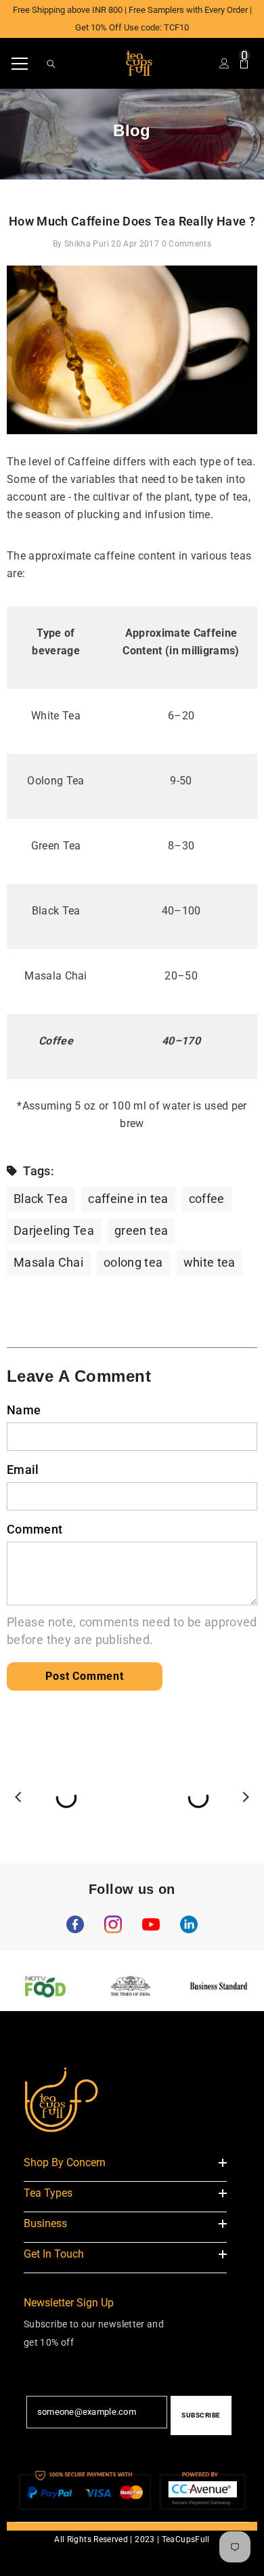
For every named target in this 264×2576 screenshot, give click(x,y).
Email (23, 1470)
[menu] (20, 64)
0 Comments (187, 244)
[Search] (51, 64)
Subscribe (201, 2415)
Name (24, 1410)
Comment (35, 1529)
